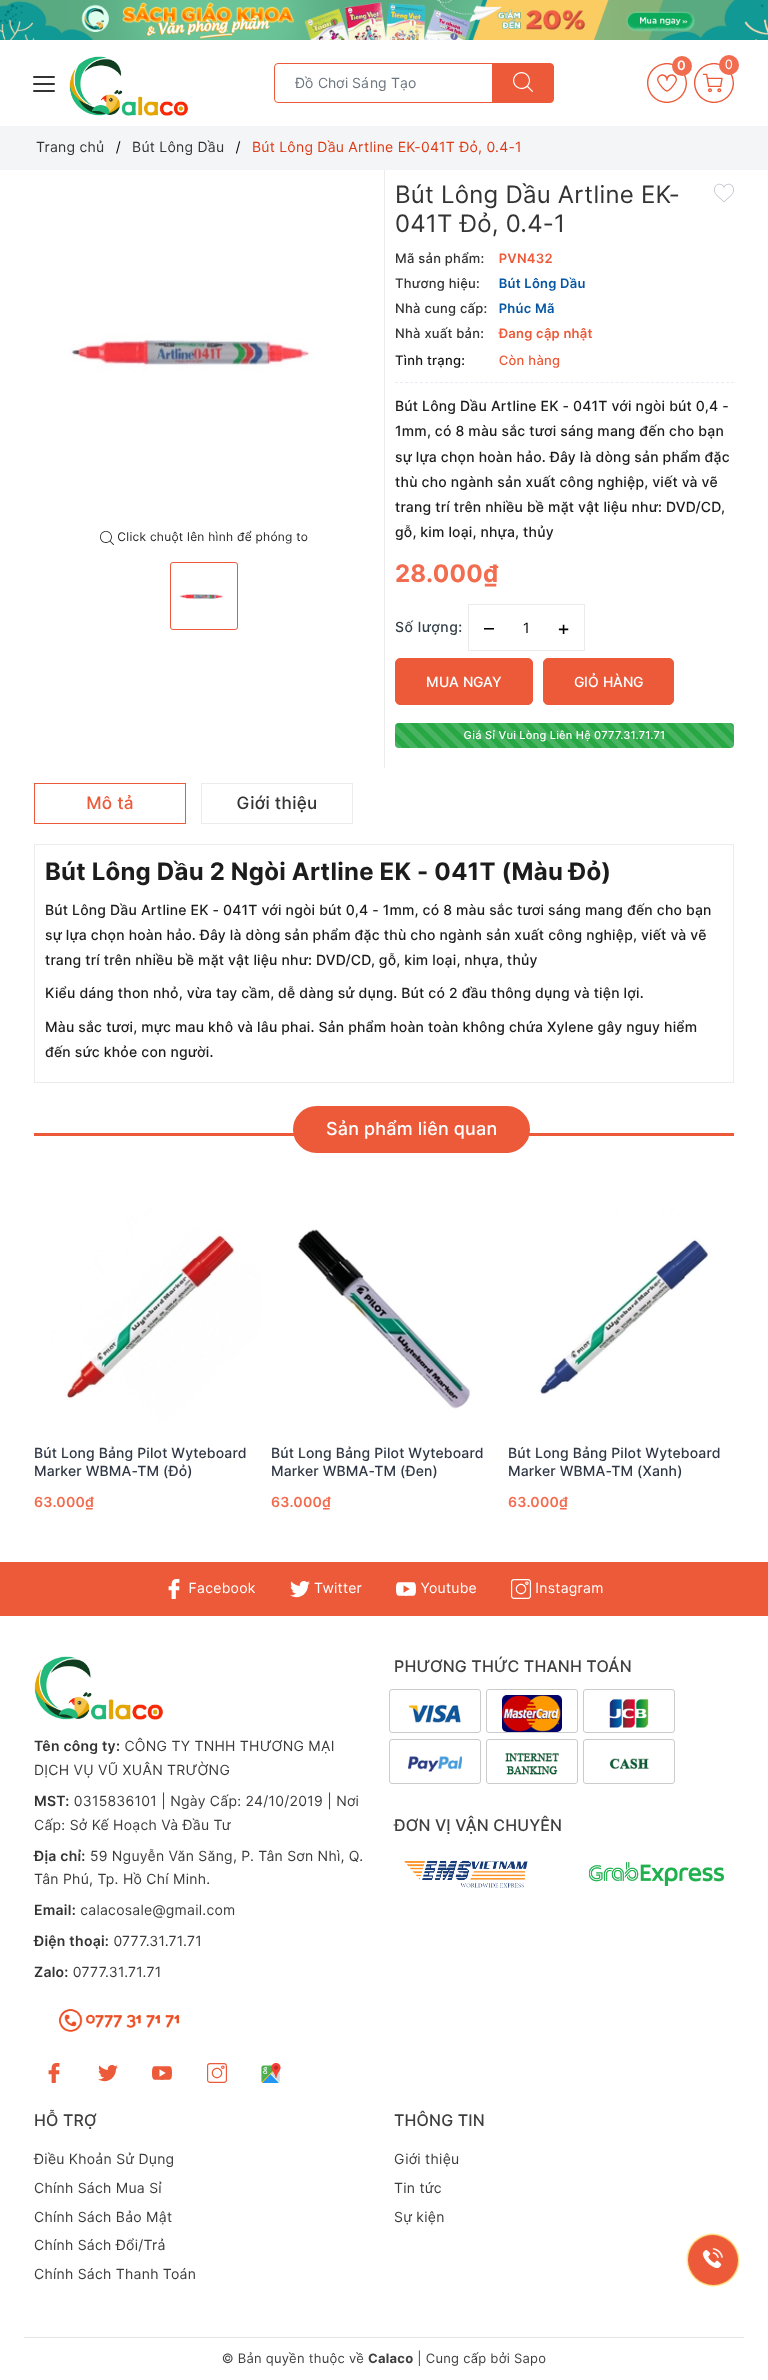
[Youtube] (162, 2072)
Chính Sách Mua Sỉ (98, 2188)
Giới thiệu (426, 2159)
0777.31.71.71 (157, 1941)
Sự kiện (419, 2217)
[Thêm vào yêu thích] (724, 192)
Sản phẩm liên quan (411, 1129)
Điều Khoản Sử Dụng (104, 2159)
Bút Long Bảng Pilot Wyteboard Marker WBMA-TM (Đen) (377, 1462)
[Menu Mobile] (45, 81)
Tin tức (418, 2188)
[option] (204, 350)
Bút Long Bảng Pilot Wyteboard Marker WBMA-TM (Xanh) (614, 1462)
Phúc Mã (527, 309)
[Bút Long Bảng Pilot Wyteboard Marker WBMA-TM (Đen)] (384, 1319)
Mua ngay (464, 681)
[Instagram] (217, 2072)
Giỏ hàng (608, 681)
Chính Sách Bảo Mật (103, 2217)
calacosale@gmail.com (157, 1910)
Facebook (219, 1588)
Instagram (567, 1588)
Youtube (446, 1588)
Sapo (530, 2359)
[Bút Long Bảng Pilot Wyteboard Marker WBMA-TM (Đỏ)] (147, 1319)
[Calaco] (384, 20)
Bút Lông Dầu (542, 284)
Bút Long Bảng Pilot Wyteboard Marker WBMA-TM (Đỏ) (140, 1462)
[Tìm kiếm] (523, 83)
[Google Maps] (271, 2072)
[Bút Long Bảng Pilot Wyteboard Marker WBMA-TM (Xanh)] (621, 1319)
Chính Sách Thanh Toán (115, 2274)
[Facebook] (54, 2072)
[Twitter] (108, 2072)
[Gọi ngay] (712, 2260)
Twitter (336, 1588)
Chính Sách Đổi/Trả (100, 2245)
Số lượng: (429, 627)
